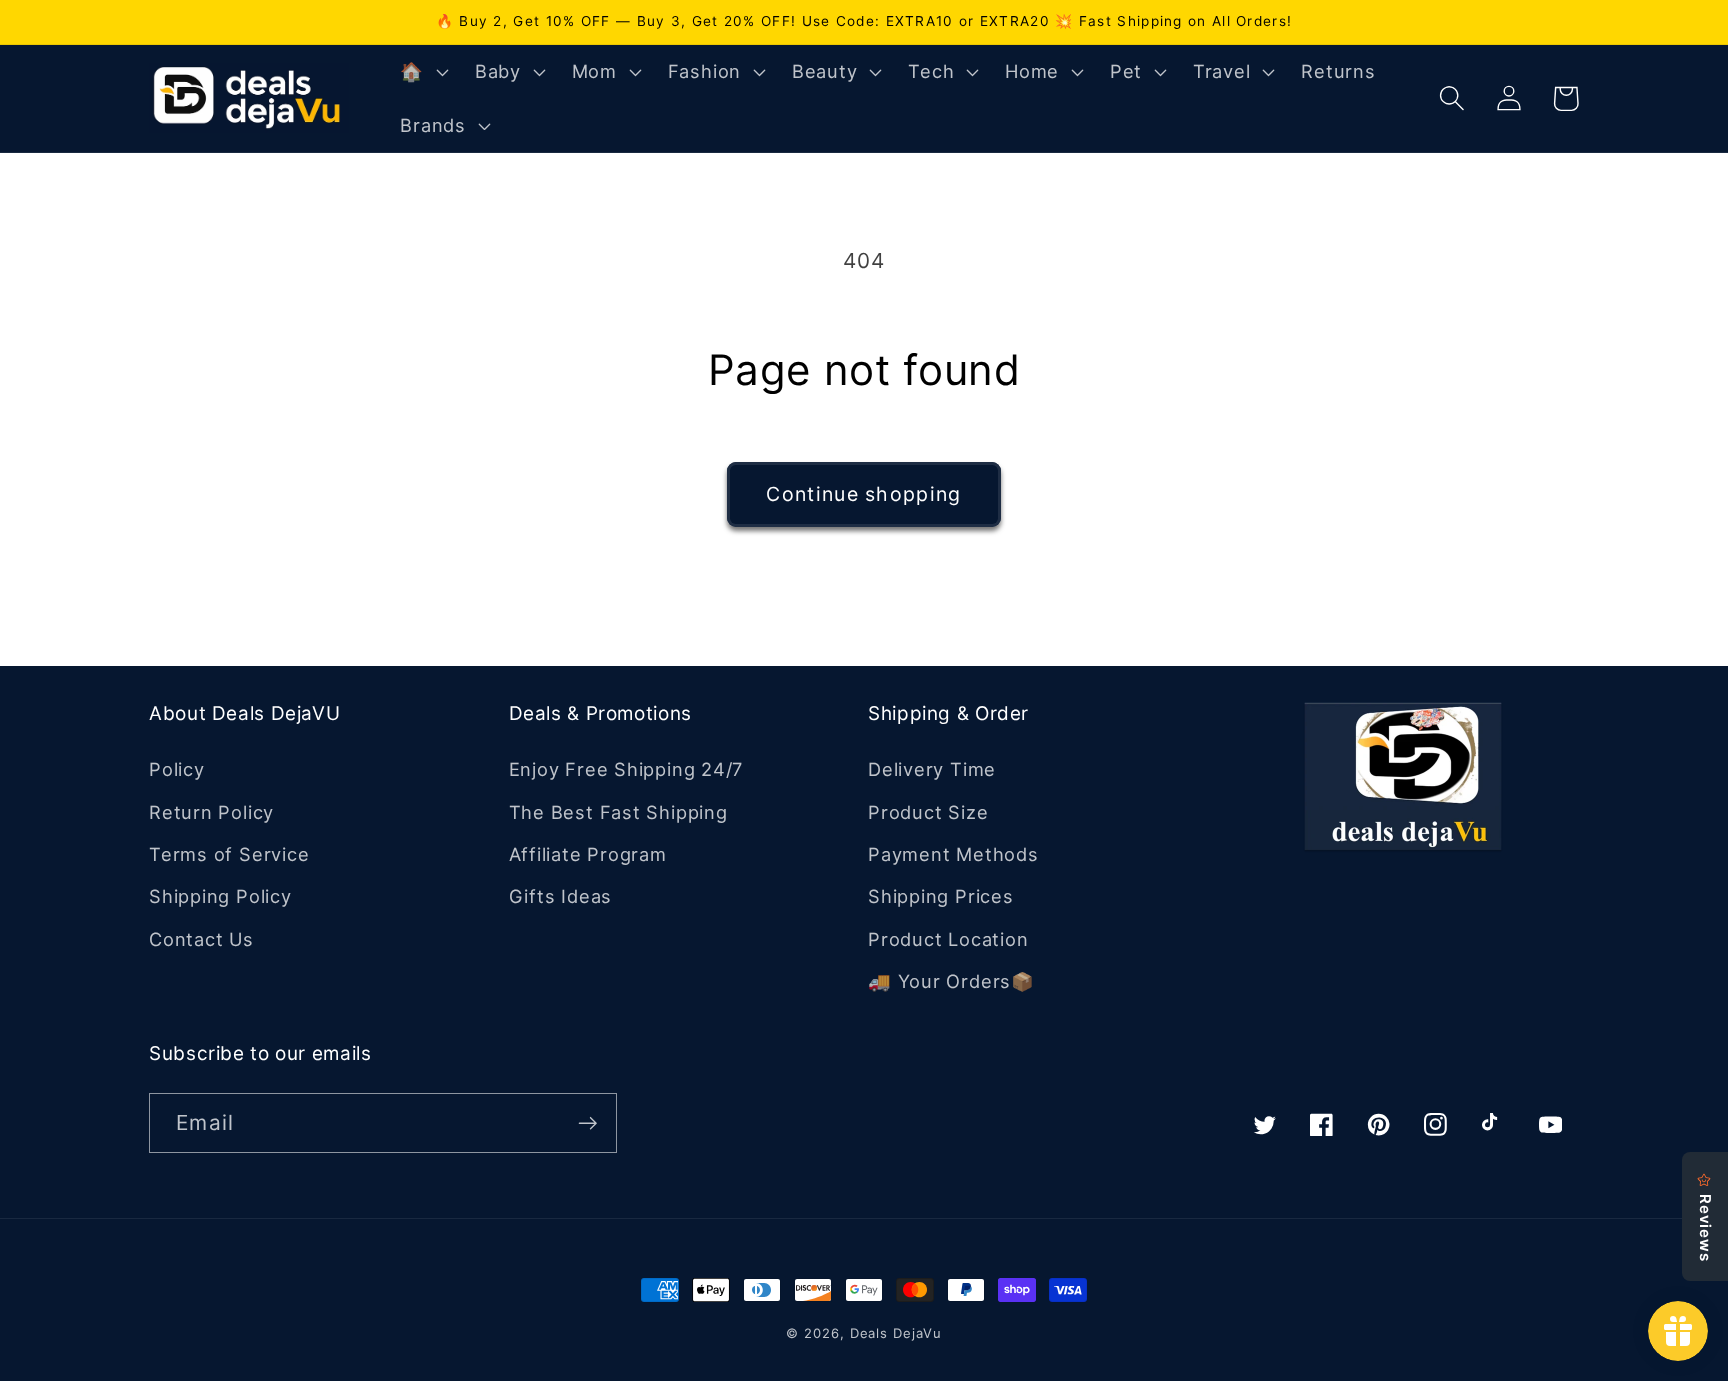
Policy (177, 769)
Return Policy (211, 812)
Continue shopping (863, 494)
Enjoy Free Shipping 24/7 (626, 769)
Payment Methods (953, 854)
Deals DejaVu (896, 1333)
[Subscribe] (587, 1123)
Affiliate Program (588, 854)
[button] (422, 72)
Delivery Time (932, 769)
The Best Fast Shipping (618, 812)
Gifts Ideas (561, 896)
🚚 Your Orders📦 (951, 981)
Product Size (928, 812)
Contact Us (201, 939)
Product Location (948, 939)
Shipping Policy (220, 896)
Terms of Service (229, 854)
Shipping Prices (941, 896)
